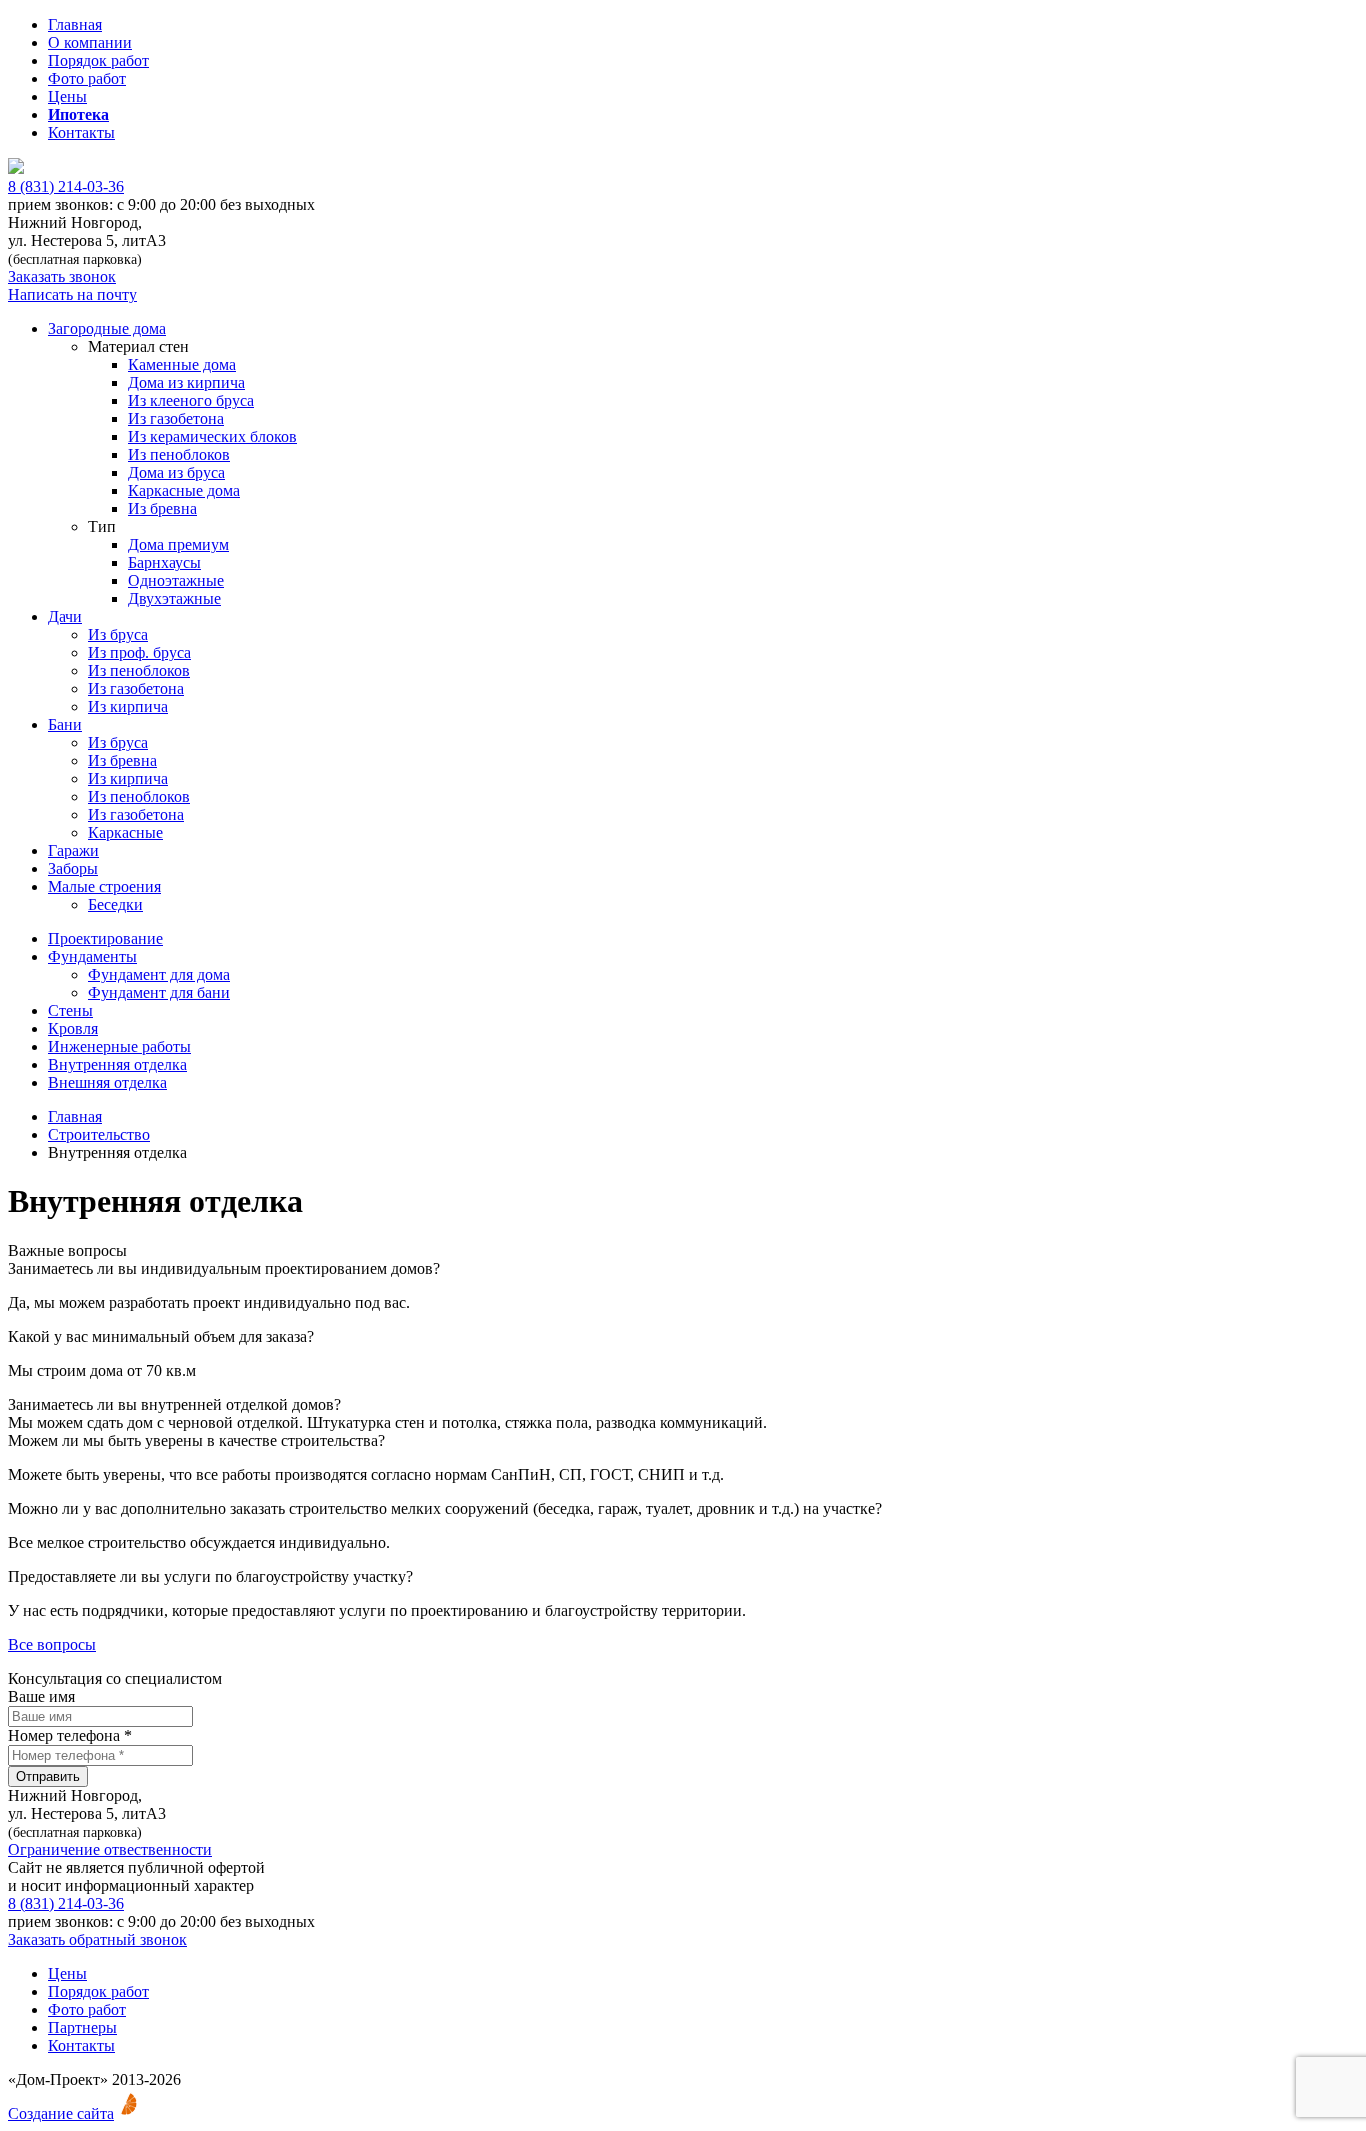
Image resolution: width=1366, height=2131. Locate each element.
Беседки (115, 904)
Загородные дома (107, 328)
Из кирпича (128, 706)
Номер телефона (70, 1735)
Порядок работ (98, 60)
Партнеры (82, 2027)
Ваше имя (41, 1696)
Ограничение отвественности (110, 1849)
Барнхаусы (164, 562)
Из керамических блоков (212, 436)
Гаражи (73, 850)
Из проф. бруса (139, 652)
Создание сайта (61, 2113)
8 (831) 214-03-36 (66, 186)
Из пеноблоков (179, 454)
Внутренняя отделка (117, 1064)
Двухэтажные (174, 598)
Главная (75, 24)
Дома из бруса (176, 472)
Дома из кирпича (186, 382)
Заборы (73, 868)
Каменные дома (182, 364)
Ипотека (78, 114)
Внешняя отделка (107, 1082)
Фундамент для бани (159, 992)
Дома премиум (178, 544)
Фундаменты (92, 956)
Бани (65, 724)
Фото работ (87, 78)
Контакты (81, 132)
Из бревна (162, 508)
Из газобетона (176, 418)
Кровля (73, 1028)
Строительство (99, 1134)
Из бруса (118, 634)
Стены (70, 1010)
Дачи (65, 616)
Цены (67, 96)
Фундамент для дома (159, 974)
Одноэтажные (176, 580)
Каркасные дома (184, 490)
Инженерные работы (119, 1046)
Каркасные (125, 832)
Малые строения (104, 886)
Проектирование (105, 938)
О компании (90, 42)
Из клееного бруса (191, 400)
